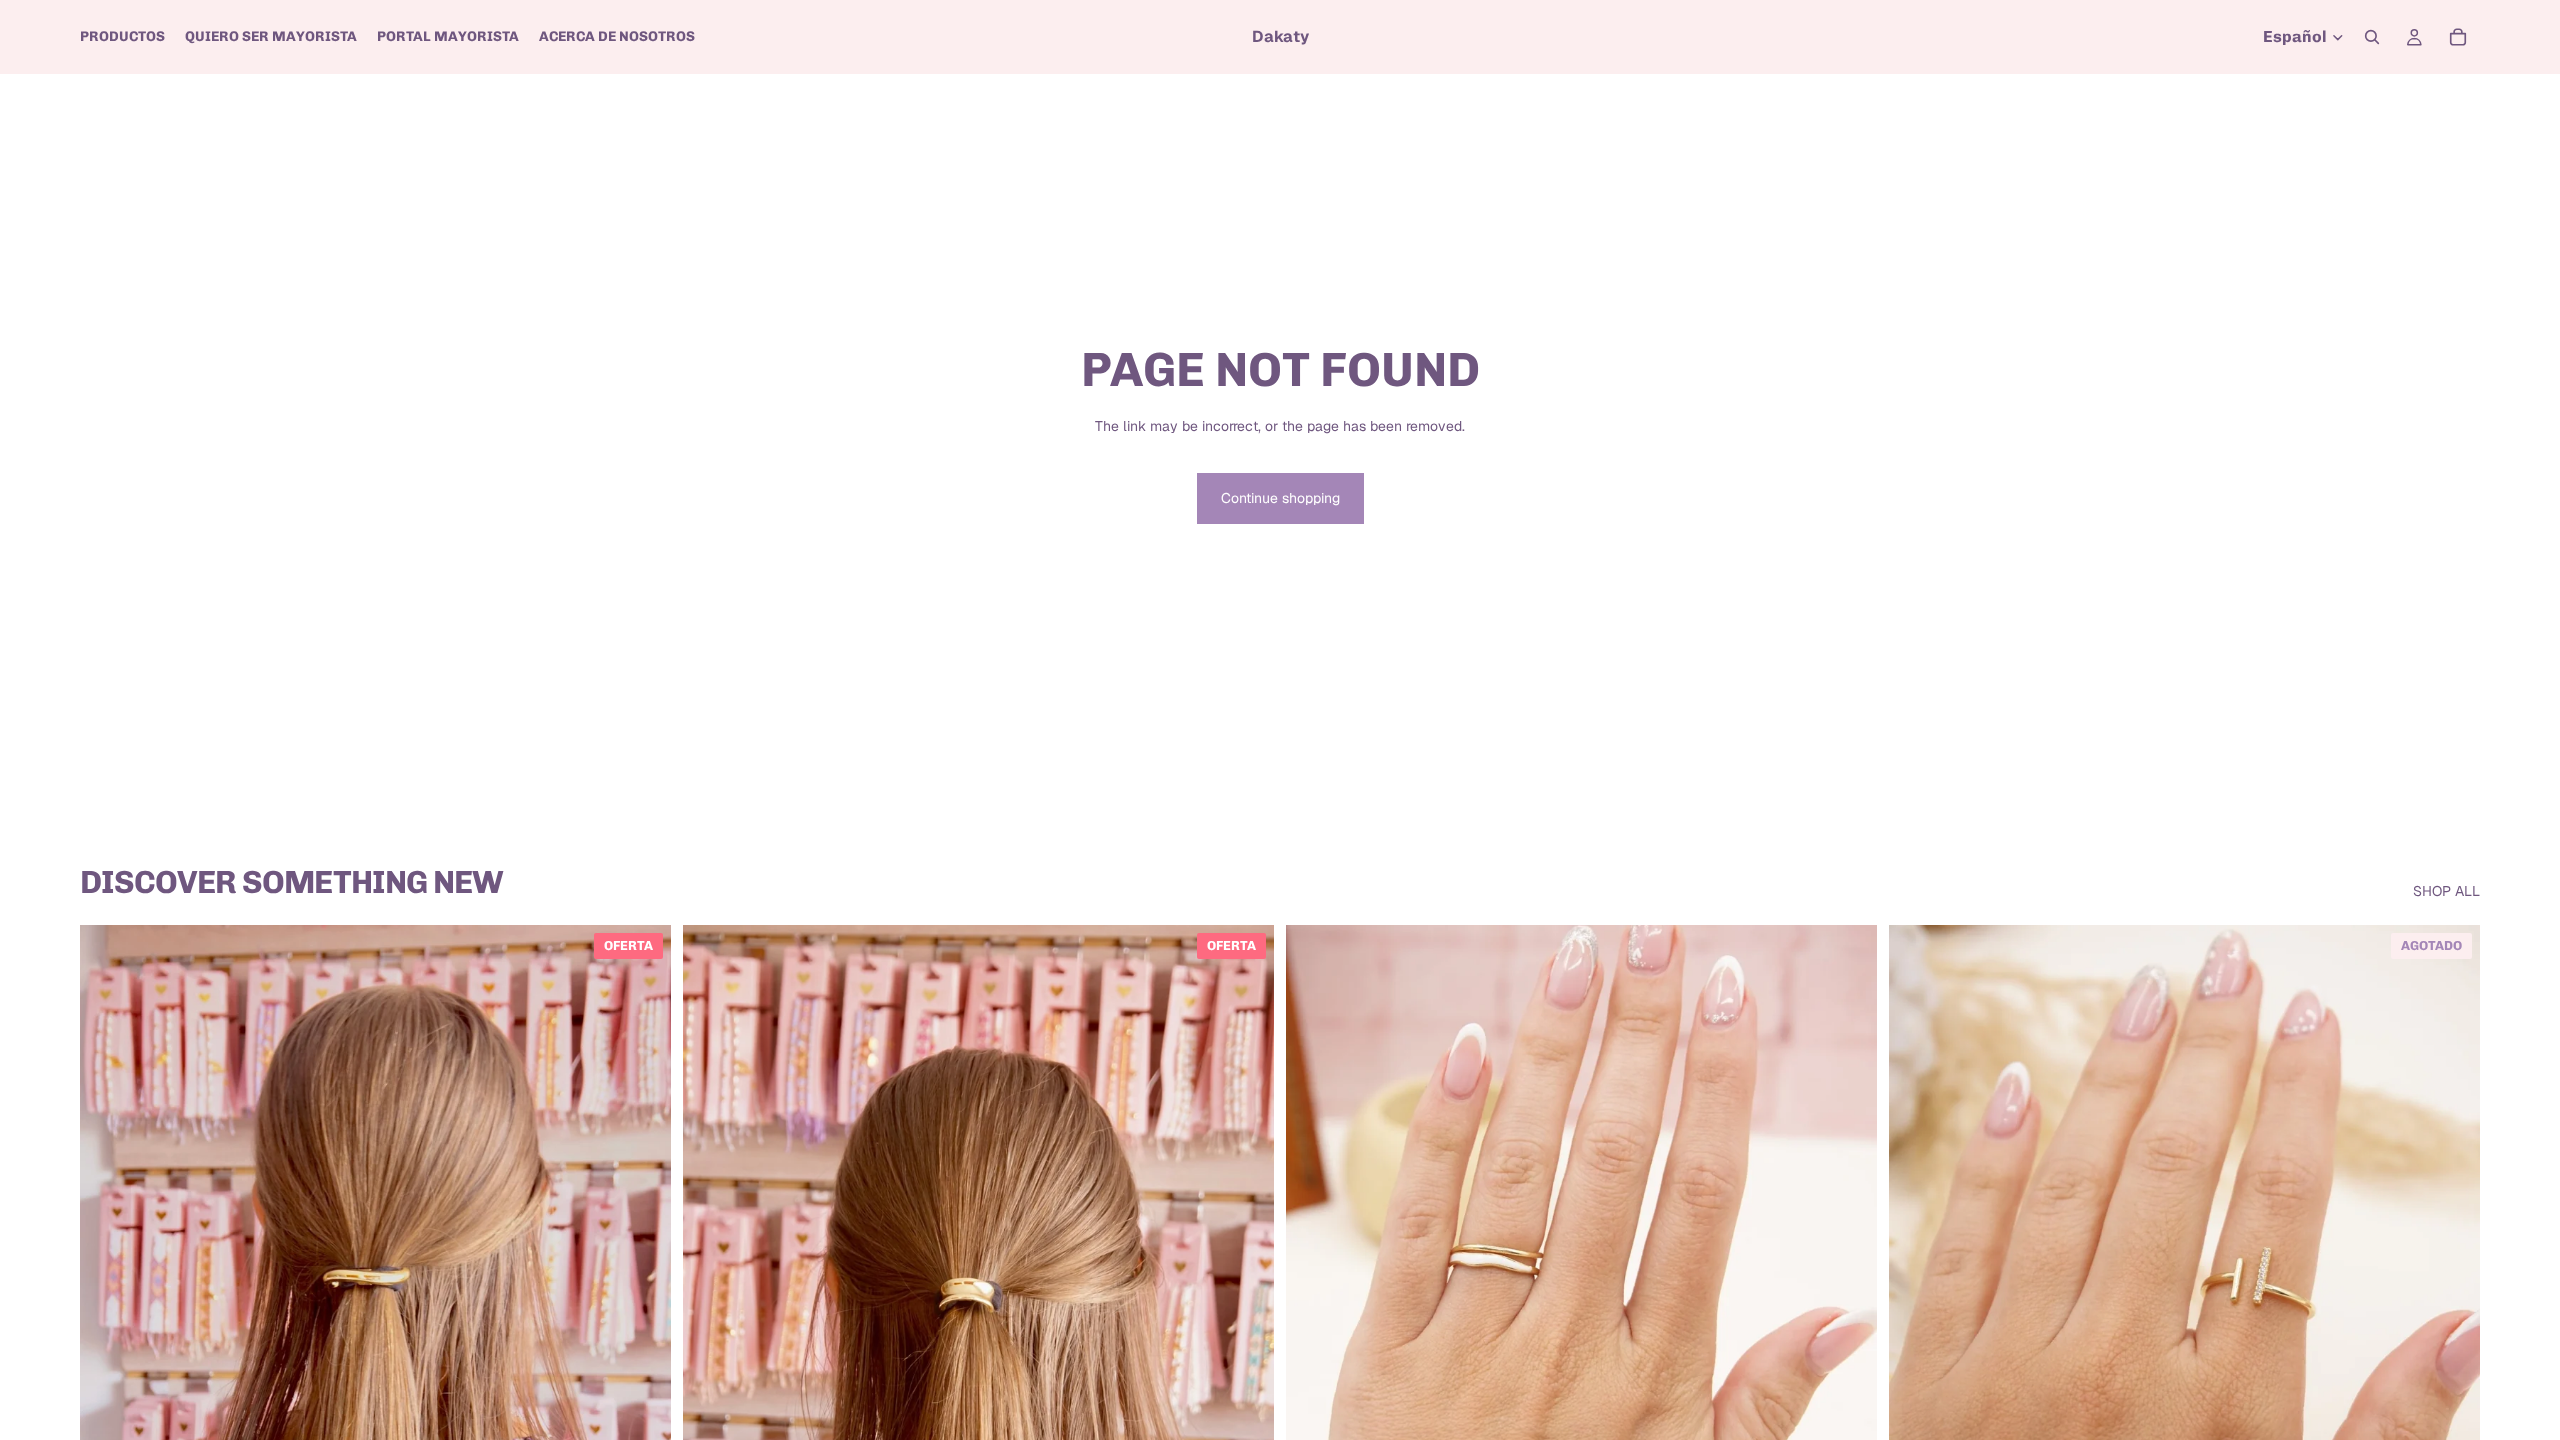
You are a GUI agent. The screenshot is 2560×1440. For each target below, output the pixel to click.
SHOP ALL (2446, 891)
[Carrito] (2458, 37)
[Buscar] (2372, 37)
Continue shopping (1280, 498)
